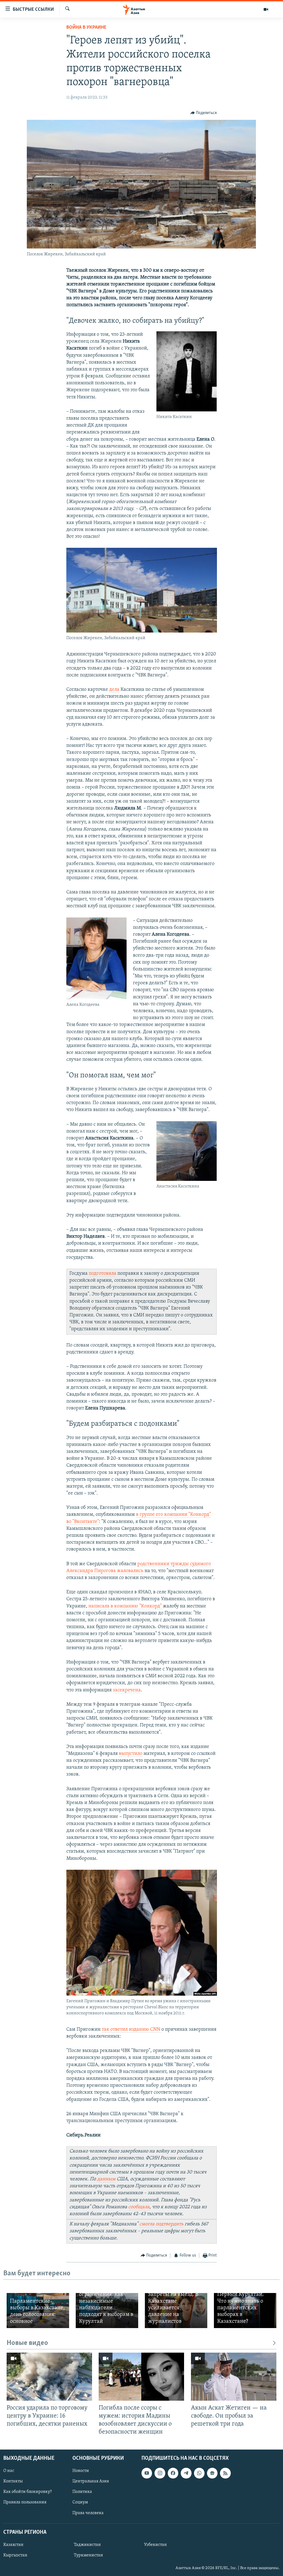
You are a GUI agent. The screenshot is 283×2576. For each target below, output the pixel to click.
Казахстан (13, 2545)
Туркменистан (88, 2555)
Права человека (88, 2513)
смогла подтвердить (161, 2224)
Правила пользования (25, 2502)
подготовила (103, 1274)
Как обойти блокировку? (27, 2492)
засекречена (127, 1690)
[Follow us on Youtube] (147, 2473)
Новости (81, 2471)
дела (114, 690)
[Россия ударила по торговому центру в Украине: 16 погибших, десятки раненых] (49, 2377)
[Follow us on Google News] (212, 2473)
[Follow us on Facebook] (173, 2473)
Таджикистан (87, 2545)
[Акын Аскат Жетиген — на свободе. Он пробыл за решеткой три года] (234, 2377)
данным (106, 2179)
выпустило (131, 1754)
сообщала (139, 2207)
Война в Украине (86, 28)
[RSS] (225, 2473)
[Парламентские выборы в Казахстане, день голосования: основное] (38, 2311)
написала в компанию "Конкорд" (126, 1606)
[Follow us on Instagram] (160, 2473)
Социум (80, 2502)
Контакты (13, 2481)
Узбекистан (155, 2545)
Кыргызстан (15, 2555)
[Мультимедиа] (266, 9)
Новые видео (27, 2343)
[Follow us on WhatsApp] (199, 2473)
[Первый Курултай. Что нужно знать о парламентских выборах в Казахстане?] (245, 2311)
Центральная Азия (91, 2481)
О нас (9, 2471)
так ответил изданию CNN (132, 2030)
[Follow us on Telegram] (186, 2473)
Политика (82, 2492)
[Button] (204, 113)
